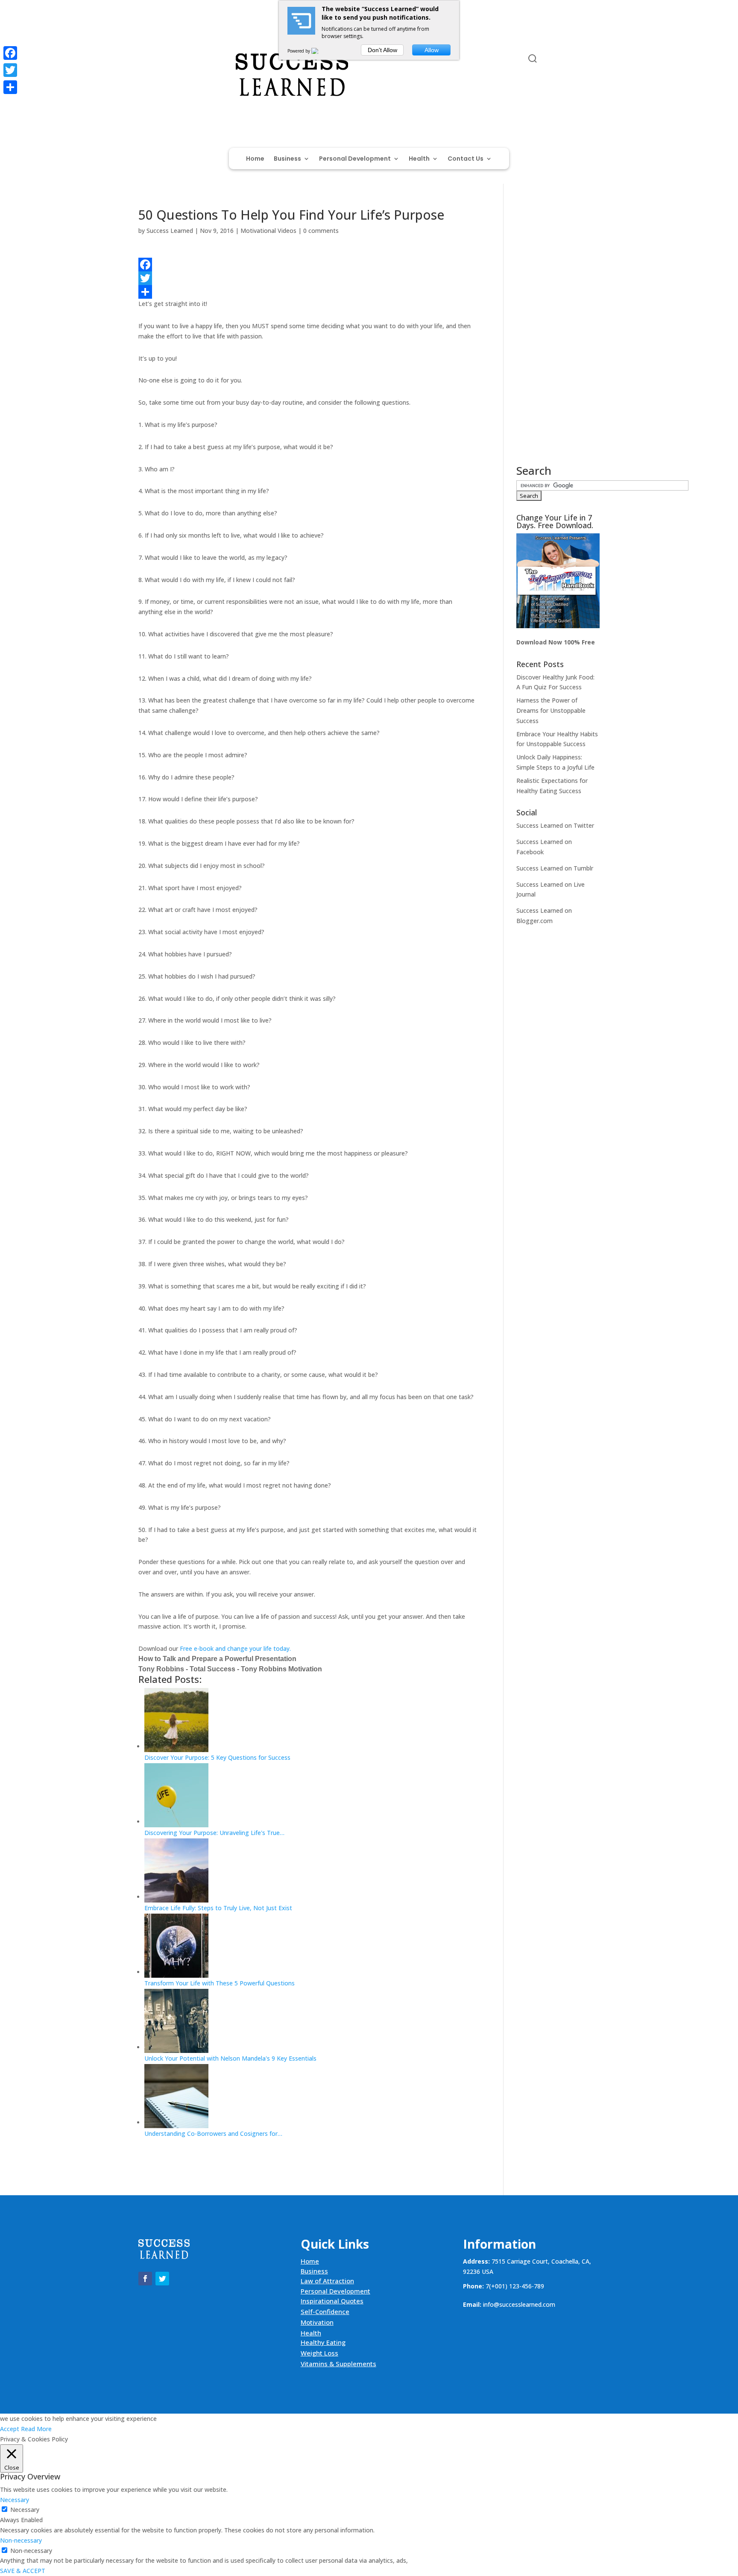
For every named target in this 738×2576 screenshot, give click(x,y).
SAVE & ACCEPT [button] (23, 2571)
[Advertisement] (558, 337)
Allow (432, 50)
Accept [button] (10, 2429)
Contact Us (466, 159)
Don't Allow (382, 50)
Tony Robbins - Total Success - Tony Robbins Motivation (230, 1669)
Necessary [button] (15, 2500)
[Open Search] (533, 59)
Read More (36, 2429)
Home (255, 159)
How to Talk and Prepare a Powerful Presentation (217, 1659)
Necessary (25, 2510)
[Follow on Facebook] (145, 60)
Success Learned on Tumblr (555, 868)
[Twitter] (308, 278)
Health (419, 159)
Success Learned (170, 231)
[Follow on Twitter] (162, 60)
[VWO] (320, 51)
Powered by (299, 51)
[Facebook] (308, 265)
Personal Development (355, 159)
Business (287, 159)
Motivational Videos (268, 231)
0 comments (321, 231)
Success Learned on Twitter (555, 825)
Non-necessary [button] (21, 2540)
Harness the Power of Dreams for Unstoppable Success (551, 710)
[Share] (308, 292)
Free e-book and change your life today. (235, 1648)
